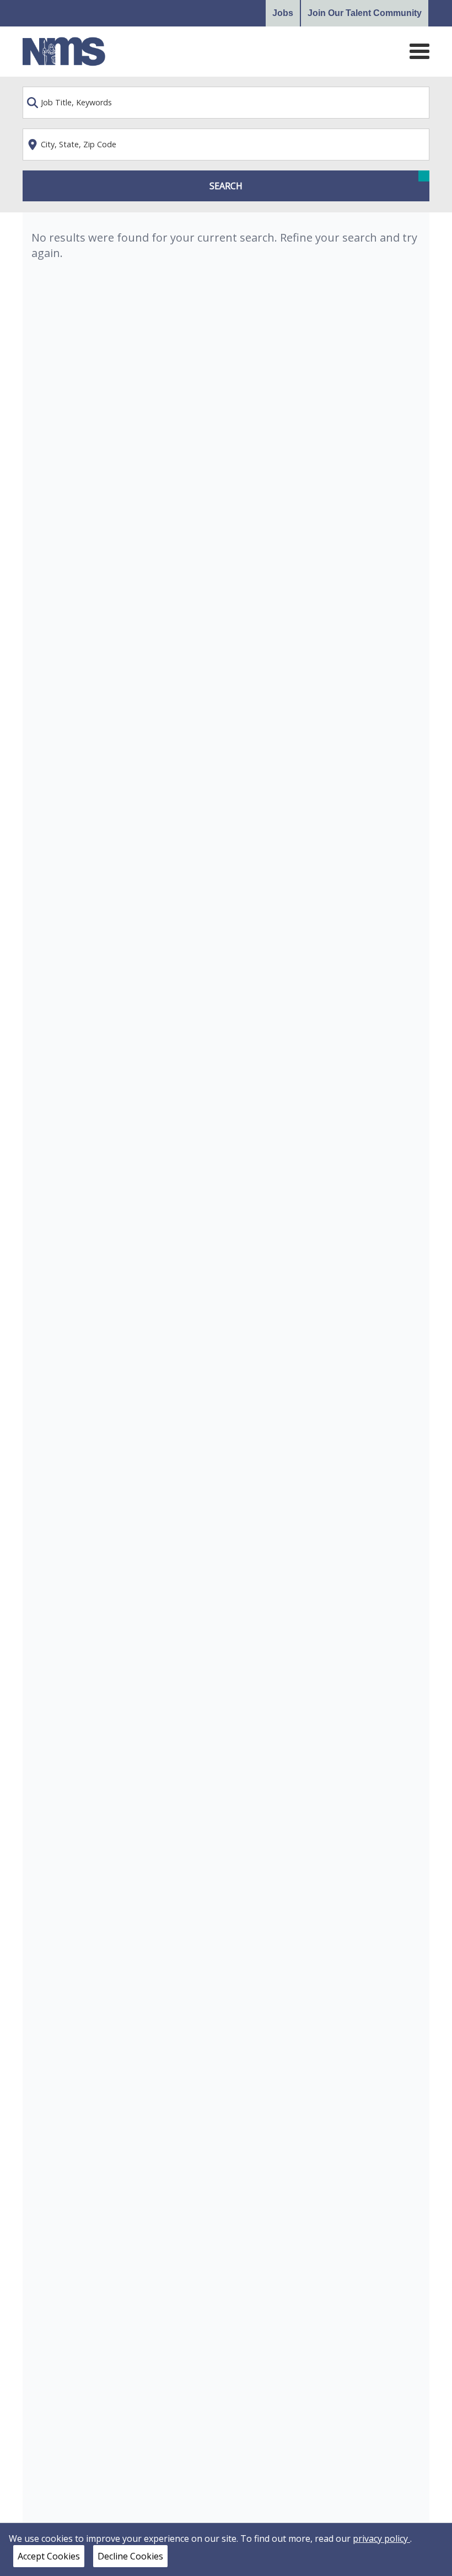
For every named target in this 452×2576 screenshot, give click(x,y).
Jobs (283, 13)
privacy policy (381, 2538)
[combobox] (226, 103)
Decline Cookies (130, 2556)
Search (226, 186)
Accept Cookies (49, 2556)
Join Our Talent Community (365, 13)
